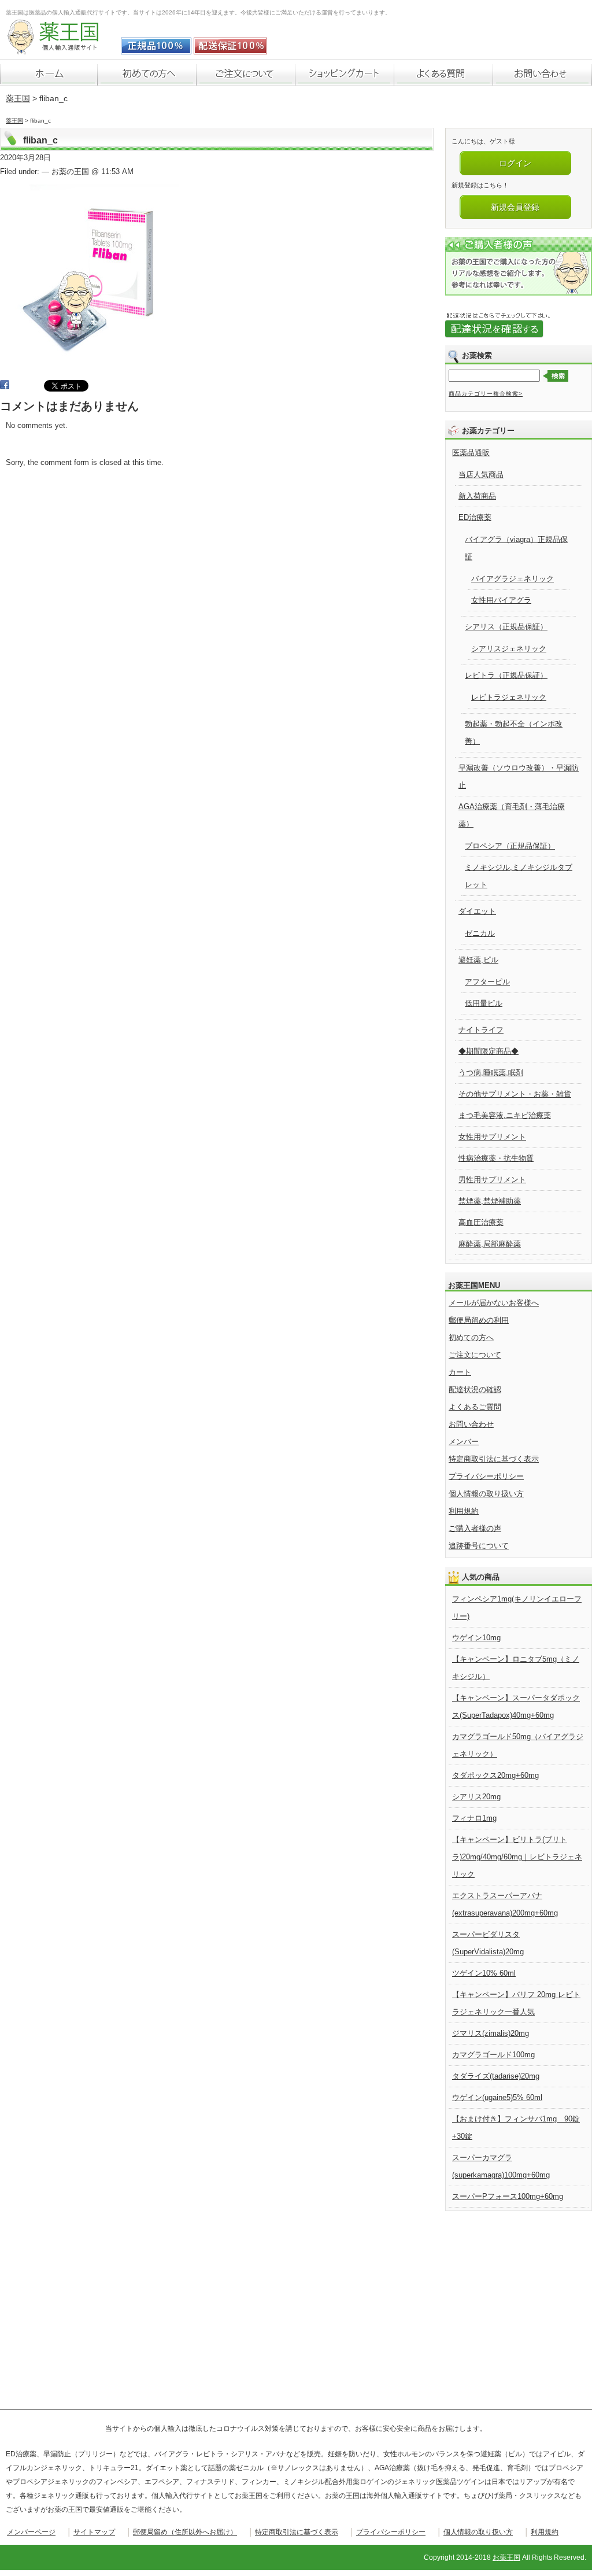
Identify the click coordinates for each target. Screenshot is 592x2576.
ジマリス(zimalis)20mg (491, 2033)
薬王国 (18, 98)
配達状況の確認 (475, 1390)
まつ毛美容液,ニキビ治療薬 (505, 1115)
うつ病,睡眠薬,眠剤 (491, 1073)
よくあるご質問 (475, 1407)
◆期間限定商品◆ (489, 1051)
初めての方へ (471, 1337)
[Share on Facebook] (5, 387)
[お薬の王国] (61, 48)
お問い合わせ (471, 1424)
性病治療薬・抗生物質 (496, 1158)
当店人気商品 (481, 475)
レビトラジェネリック (509, 697)
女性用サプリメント (492, 1137)
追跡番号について (479, 1546)
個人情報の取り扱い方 (486, 1494)
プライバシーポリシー (486, 1476)
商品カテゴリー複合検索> (486, 394)
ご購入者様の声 (475, 1528)
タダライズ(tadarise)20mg (496, 2076)
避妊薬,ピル (478, 960)
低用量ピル (484, 1003)
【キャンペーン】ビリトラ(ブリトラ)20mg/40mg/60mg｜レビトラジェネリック (517, 1857)
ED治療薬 (475, 517)
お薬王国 (506, 2557)
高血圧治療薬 (481, 1222)
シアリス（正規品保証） (506, 627)
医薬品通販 (471, 453)
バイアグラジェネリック (513, 579)
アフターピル (487, 982)
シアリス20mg (476, 1797)
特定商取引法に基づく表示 (494, 1459)
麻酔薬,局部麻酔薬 (490, 1244)
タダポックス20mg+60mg (495, 1775)
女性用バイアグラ (501, 600)
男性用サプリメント (492, 1180)
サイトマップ (94, 2532)
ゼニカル (480, 933)
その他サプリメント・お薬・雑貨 (515, 1094)
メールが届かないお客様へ (494, 1303)
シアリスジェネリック (509, 649)
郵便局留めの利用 (479, 1320)
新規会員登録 (515, 207)
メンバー (464, 1442)
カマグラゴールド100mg (493, 2055)
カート (460, 1372)
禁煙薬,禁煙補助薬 (490, 1201)
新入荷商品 (477, 496)
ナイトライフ (481, 1030)
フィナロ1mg (474, 1818)
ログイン (515, 163)
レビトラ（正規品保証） (506, 675)
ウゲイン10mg (476, 1638)
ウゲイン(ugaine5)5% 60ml (497, 2097)
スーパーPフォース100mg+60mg (508, 2196)
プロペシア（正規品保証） (510, 846)
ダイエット (477, 911)
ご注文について (475, 1355)
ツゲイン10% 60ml (484, 1973)
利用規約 (464, 1511)
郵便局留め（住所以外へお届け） (185, 2532)
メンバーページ (31, 2532)
